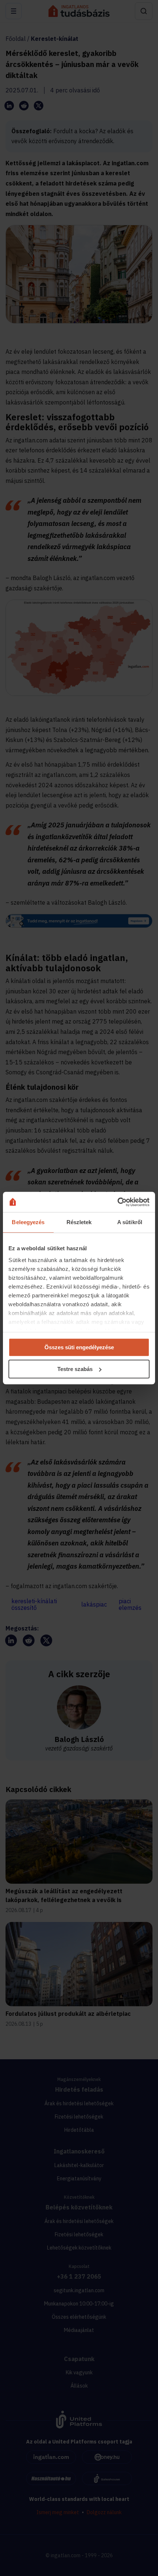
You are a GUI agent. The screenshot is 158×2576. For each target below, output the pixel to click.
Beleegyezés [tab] (28, 1222)
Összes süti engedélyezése (79, 1347)
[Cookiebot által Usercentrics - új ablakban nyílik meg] (117, 1202)
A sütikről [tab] (130, 1222)
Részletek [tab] (79, 1222)
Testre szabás (75, 1369)
